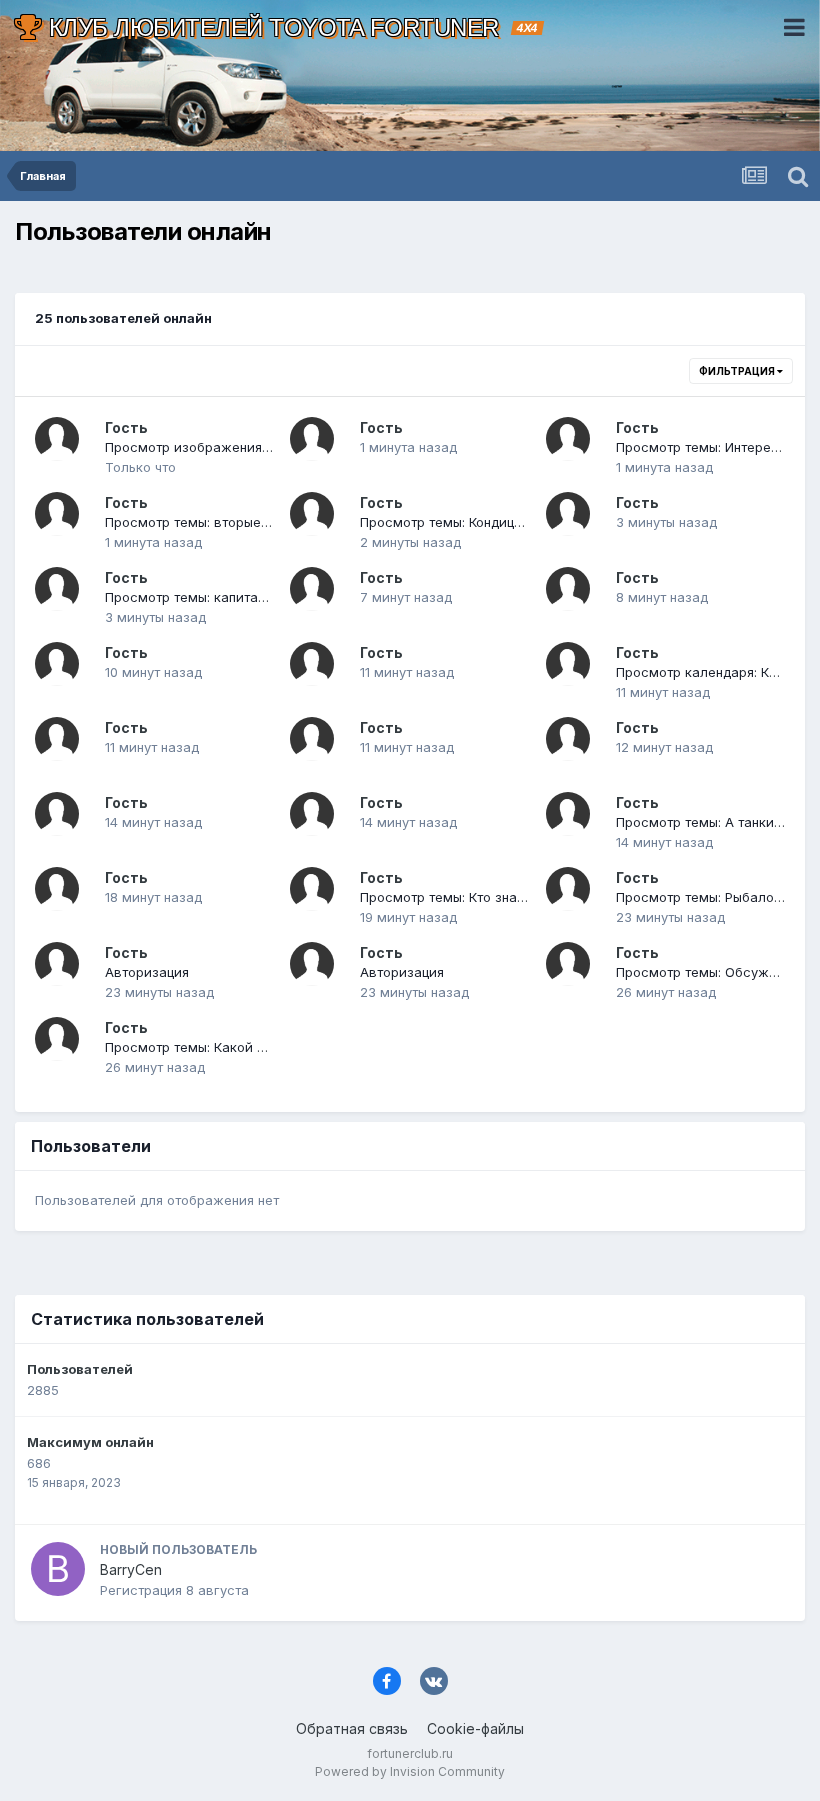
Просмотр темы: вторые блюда (206, 522)
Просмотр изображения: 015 (197, 447)
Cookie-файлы (475, 1728)
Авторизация (147, 972)
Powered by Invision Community (410, 1771)
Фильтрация (738, 371)
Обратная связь (352, 1728)
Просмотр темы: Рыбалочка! (707, 897)
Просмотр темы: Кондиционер (456, 522)
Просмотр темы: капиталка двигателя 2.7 (240, 597)
